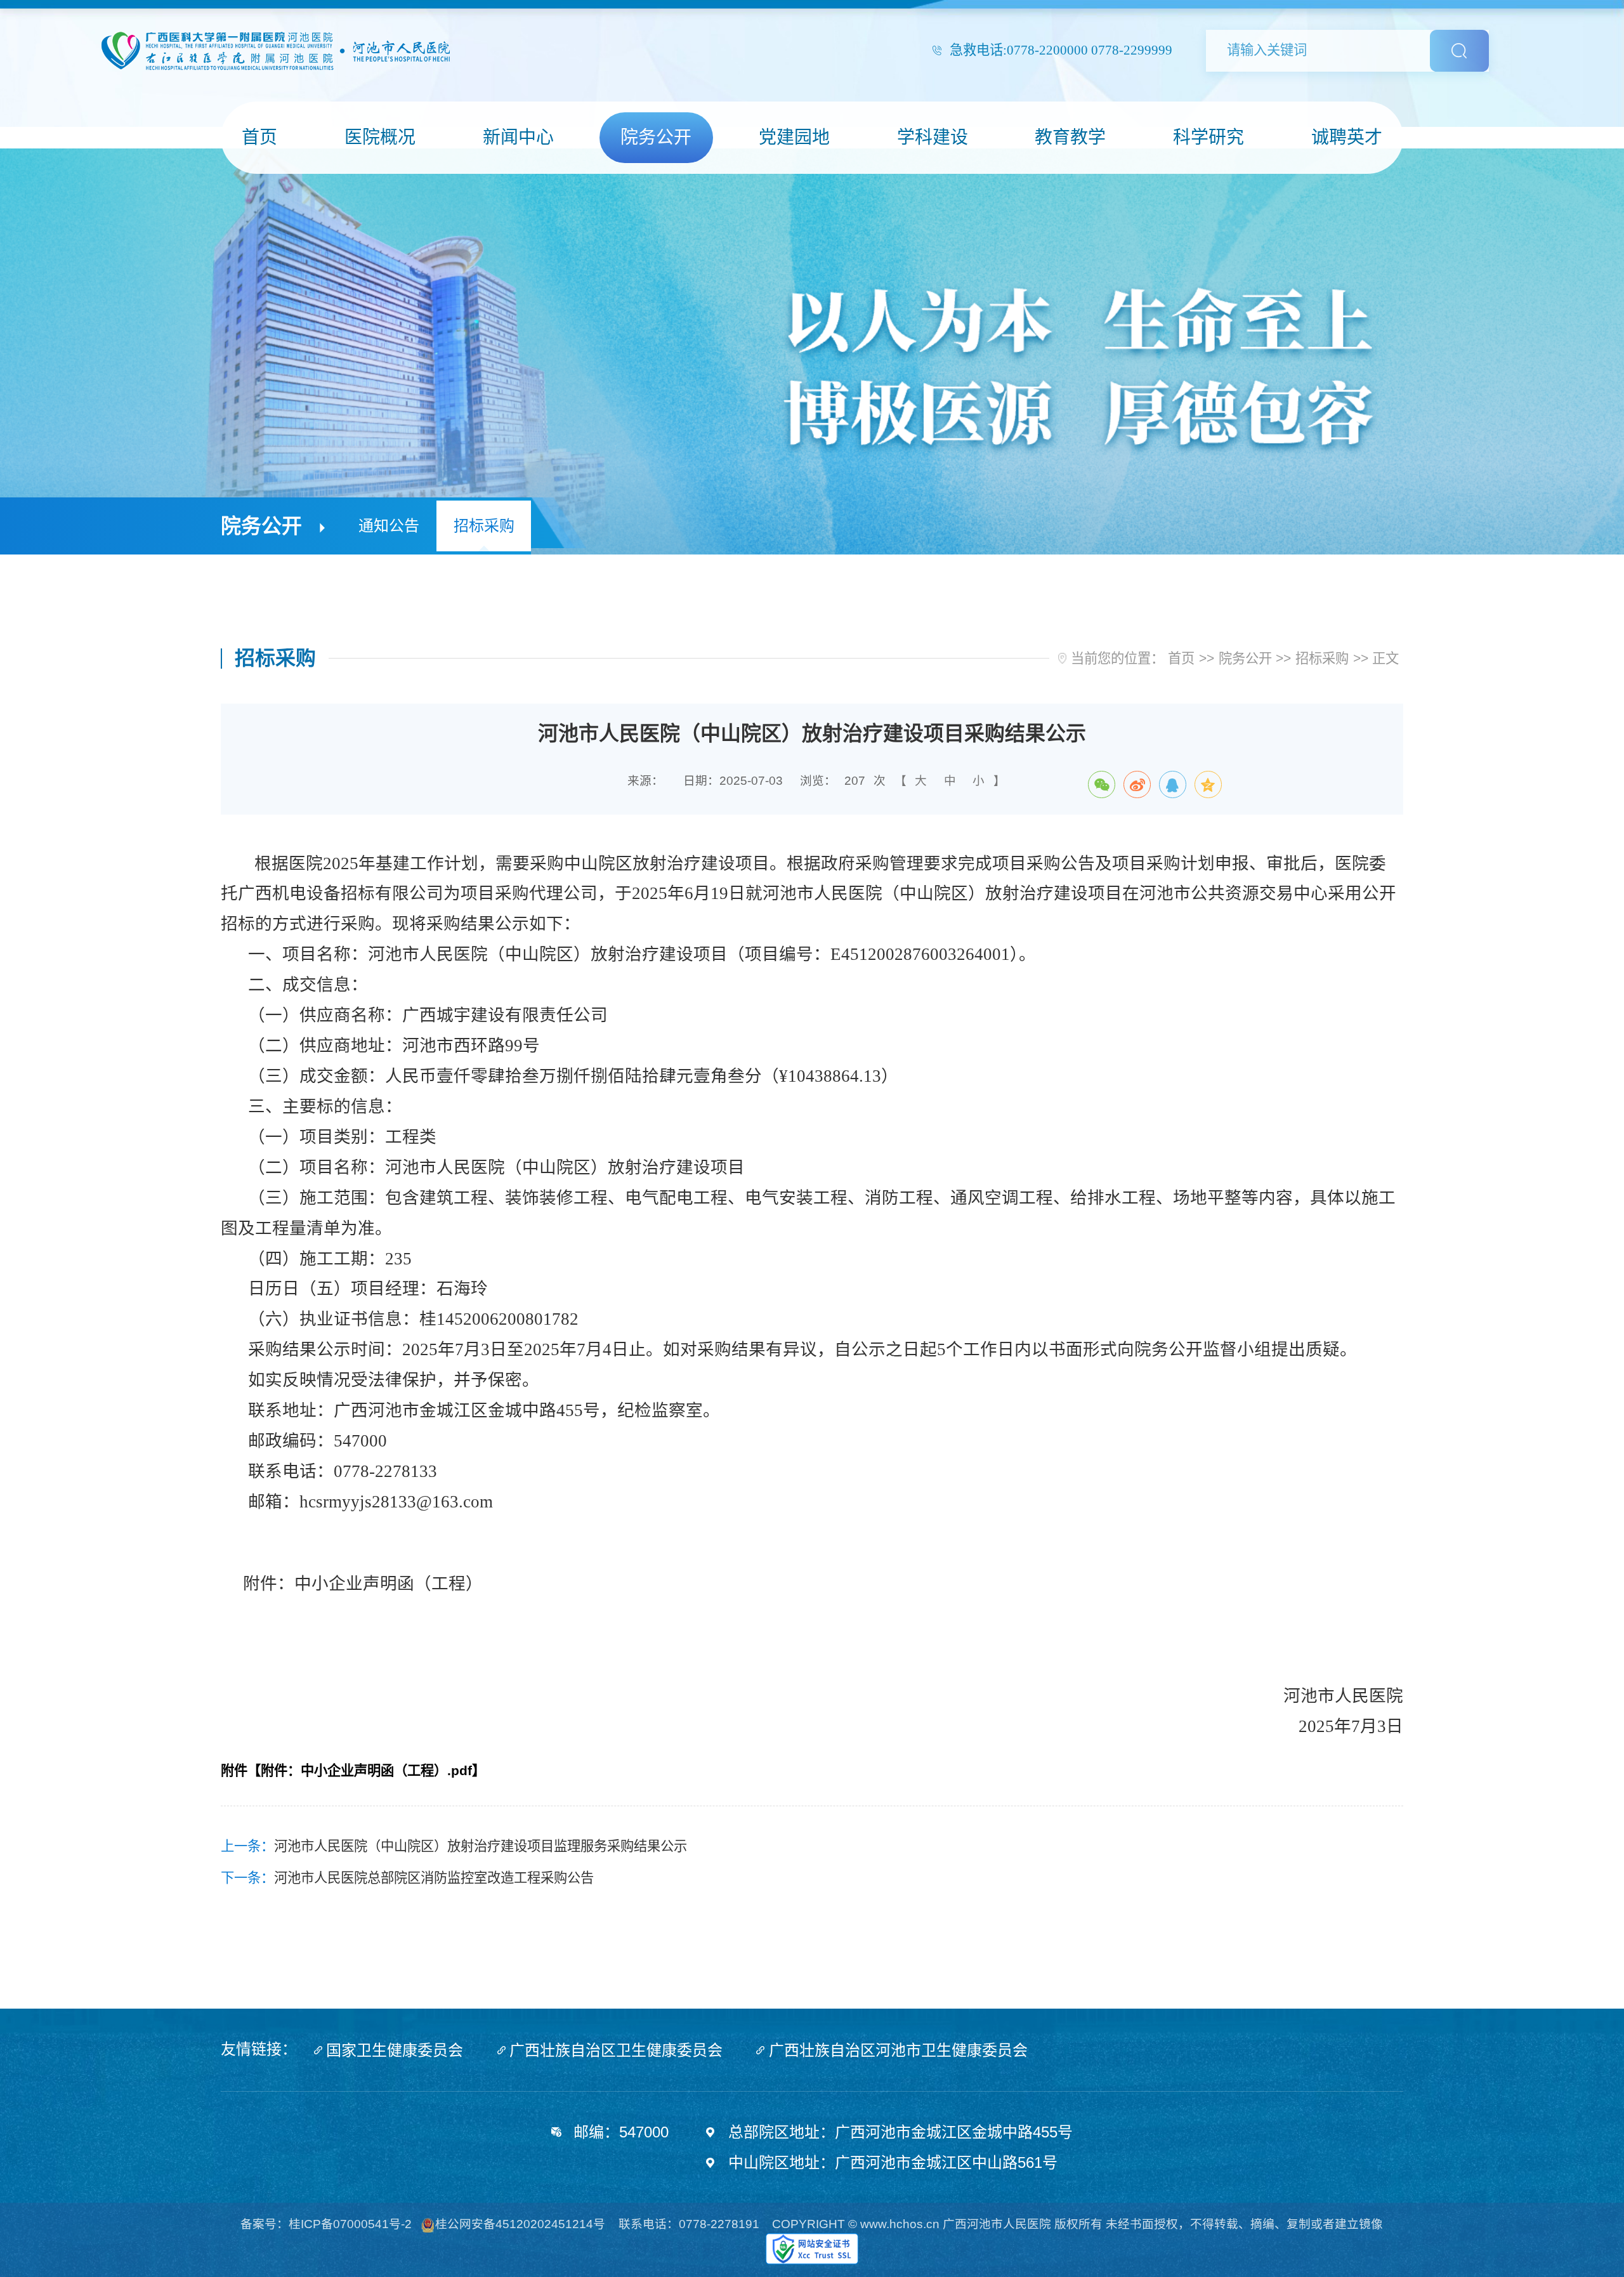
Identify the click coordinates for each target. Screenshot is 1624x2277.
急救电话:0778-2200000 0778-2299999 (1061, 50)
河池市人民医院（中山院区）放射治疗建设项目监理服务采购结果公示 (481, 1846)
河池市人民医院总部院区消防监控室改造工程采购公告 (434, 1878)
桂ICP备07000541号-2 (350, 2224)
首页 (1181, 659)
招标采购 (484, 526)
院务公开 (1245, 659)
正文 (1385, 659)
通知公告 (389, 526)
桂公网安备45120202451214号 (520, 2224)
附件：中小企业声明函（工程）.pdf (366, 1771)
